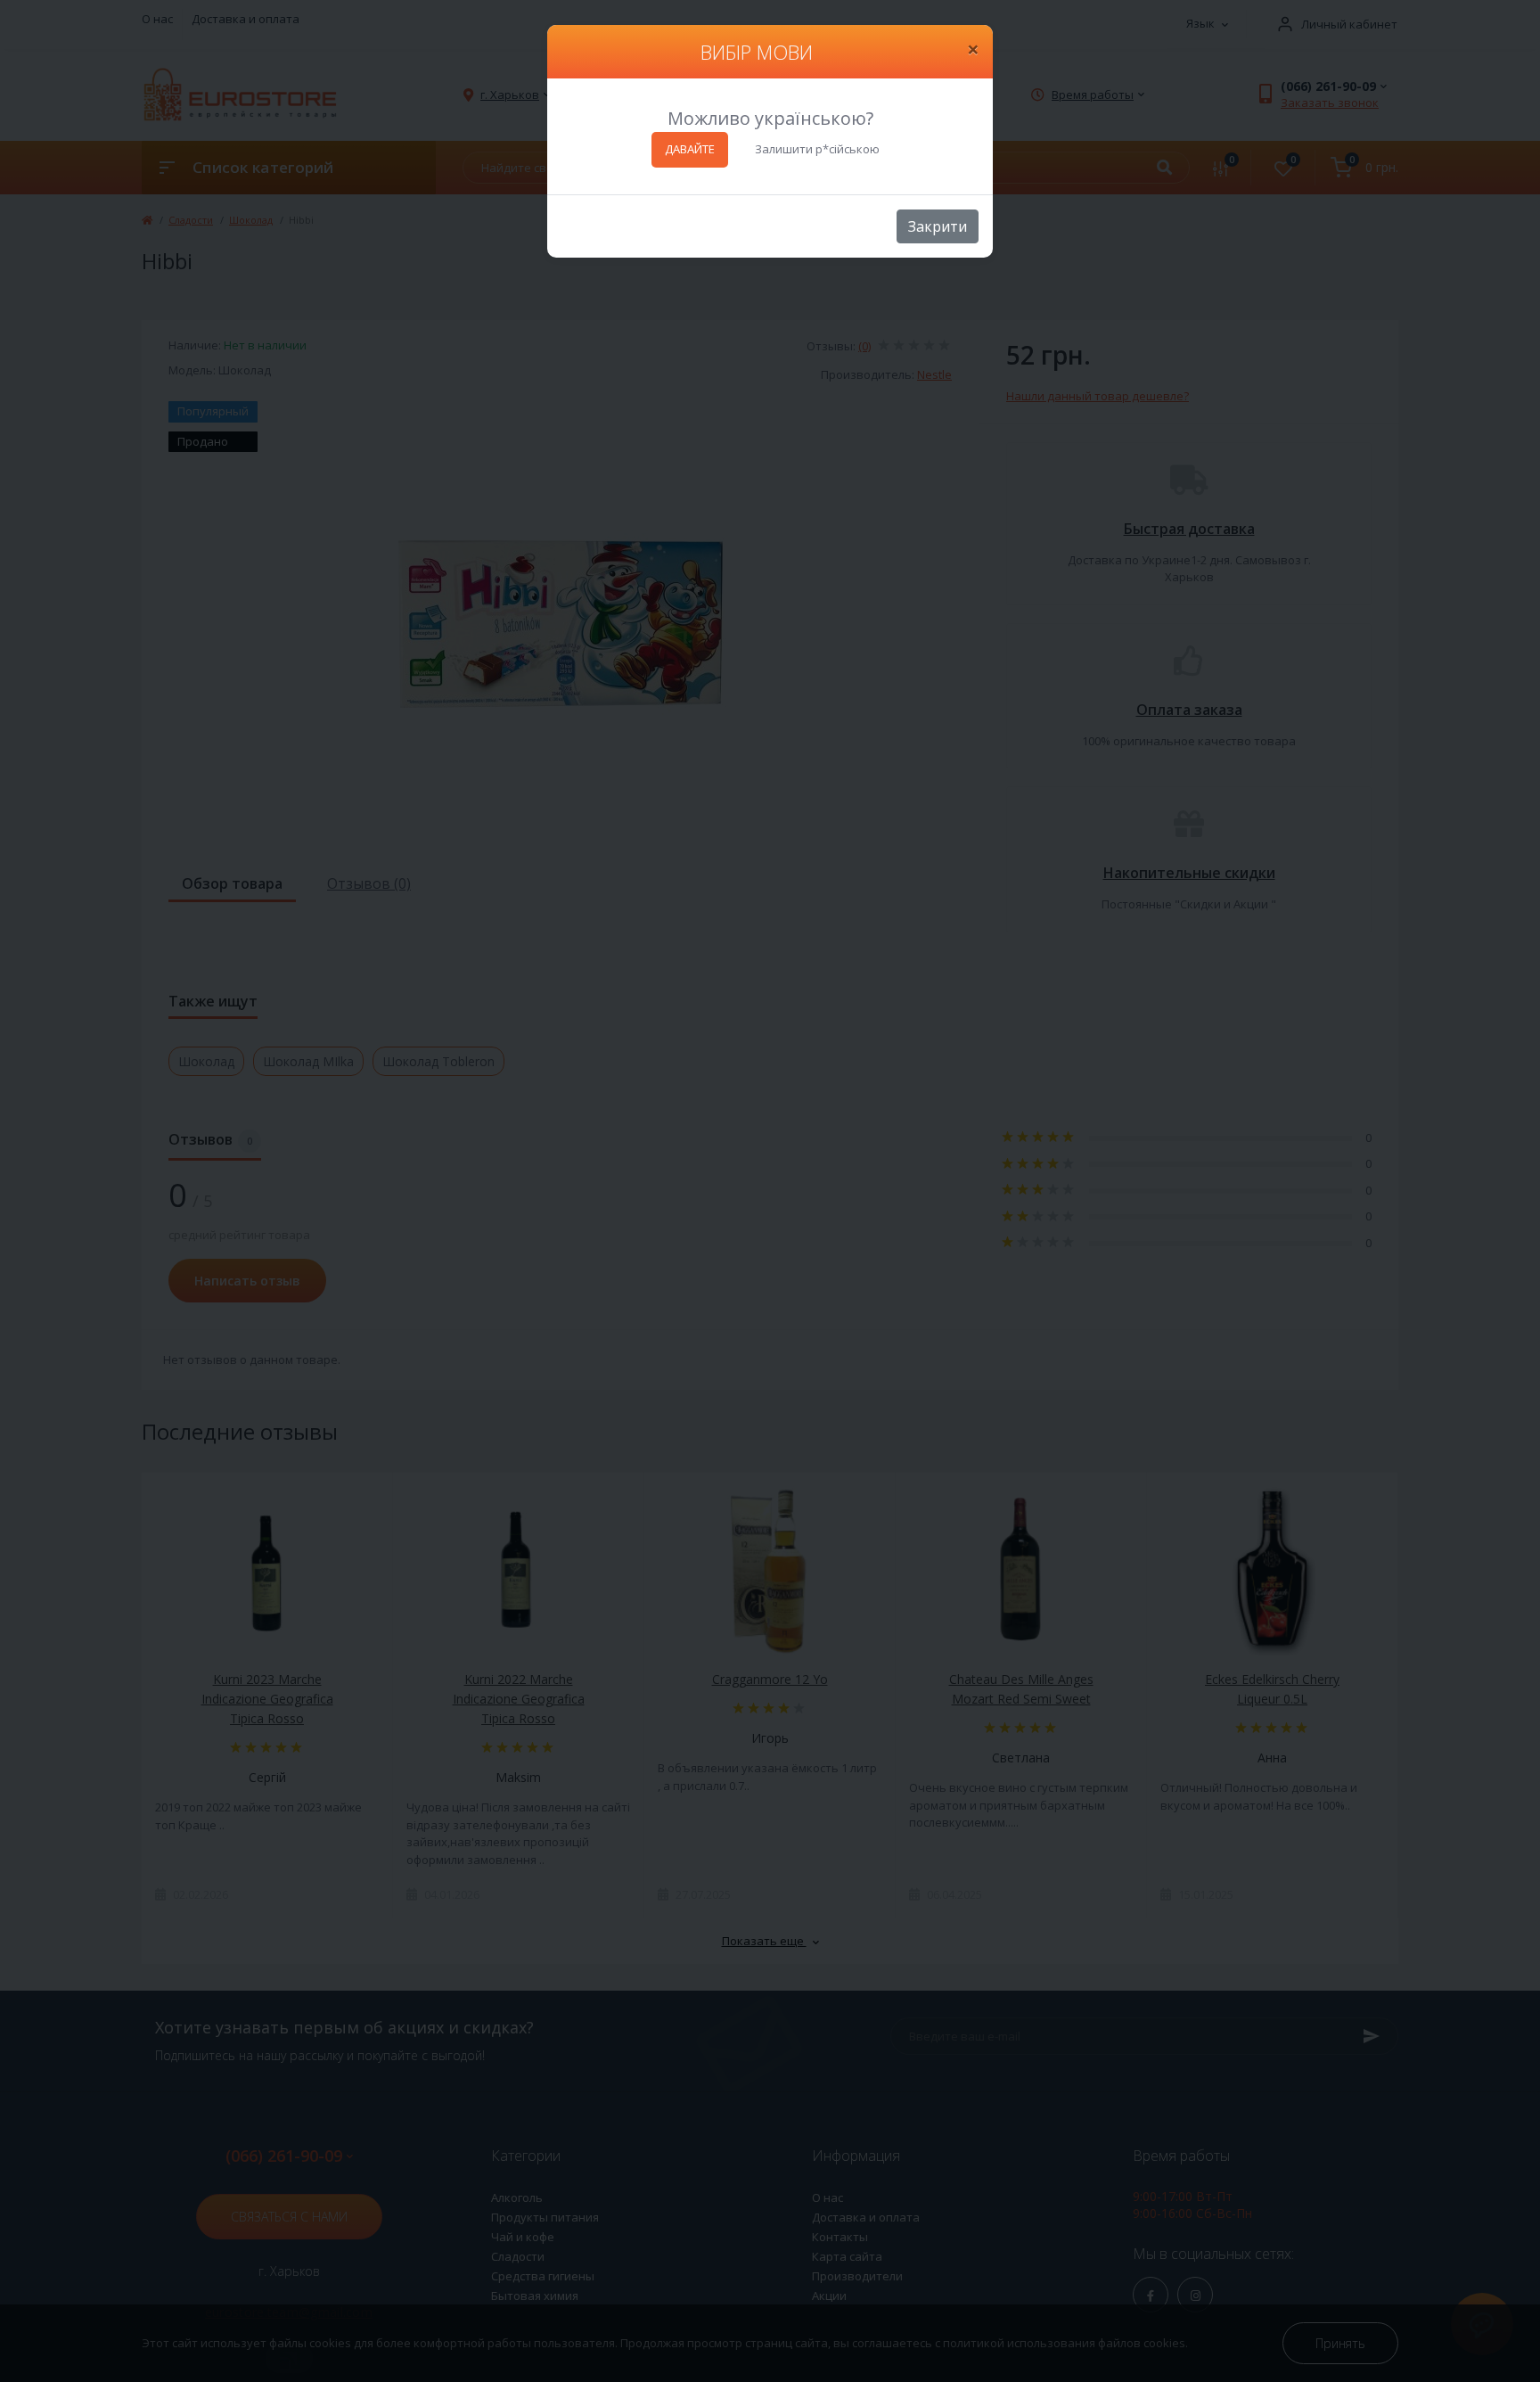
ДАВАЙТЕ (690, 149)
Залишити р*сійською (817, 149)
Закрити (938, 226)
